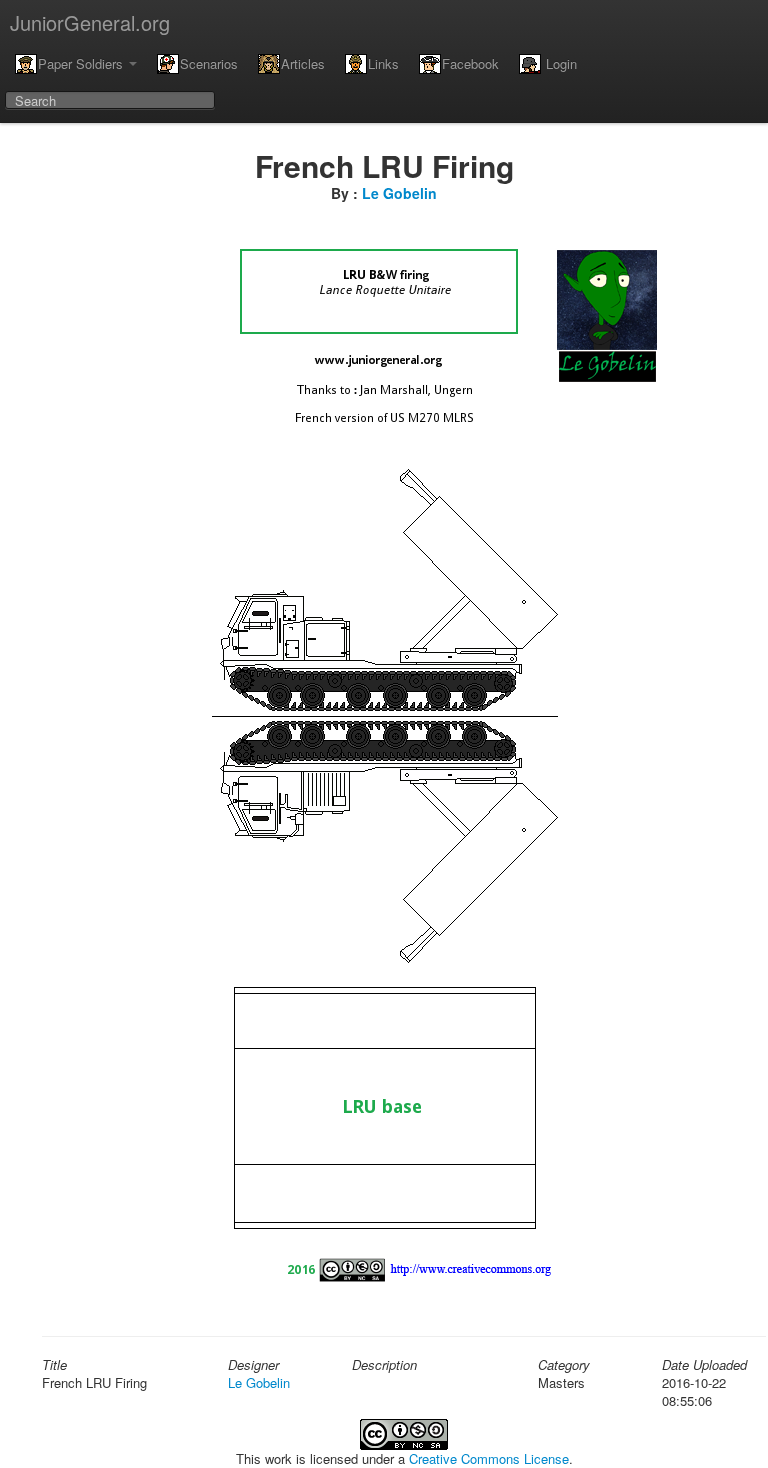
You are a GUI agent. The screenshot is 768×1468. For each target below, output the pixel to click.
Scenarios (209, 63)
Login (559, 63)
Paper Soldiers (82, 63)
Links (383, 63)
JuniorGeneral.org (90, 22)
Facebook (470, 63)
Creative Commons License (489, 1458)
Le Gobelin (399, 193)
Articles (303, 63)
